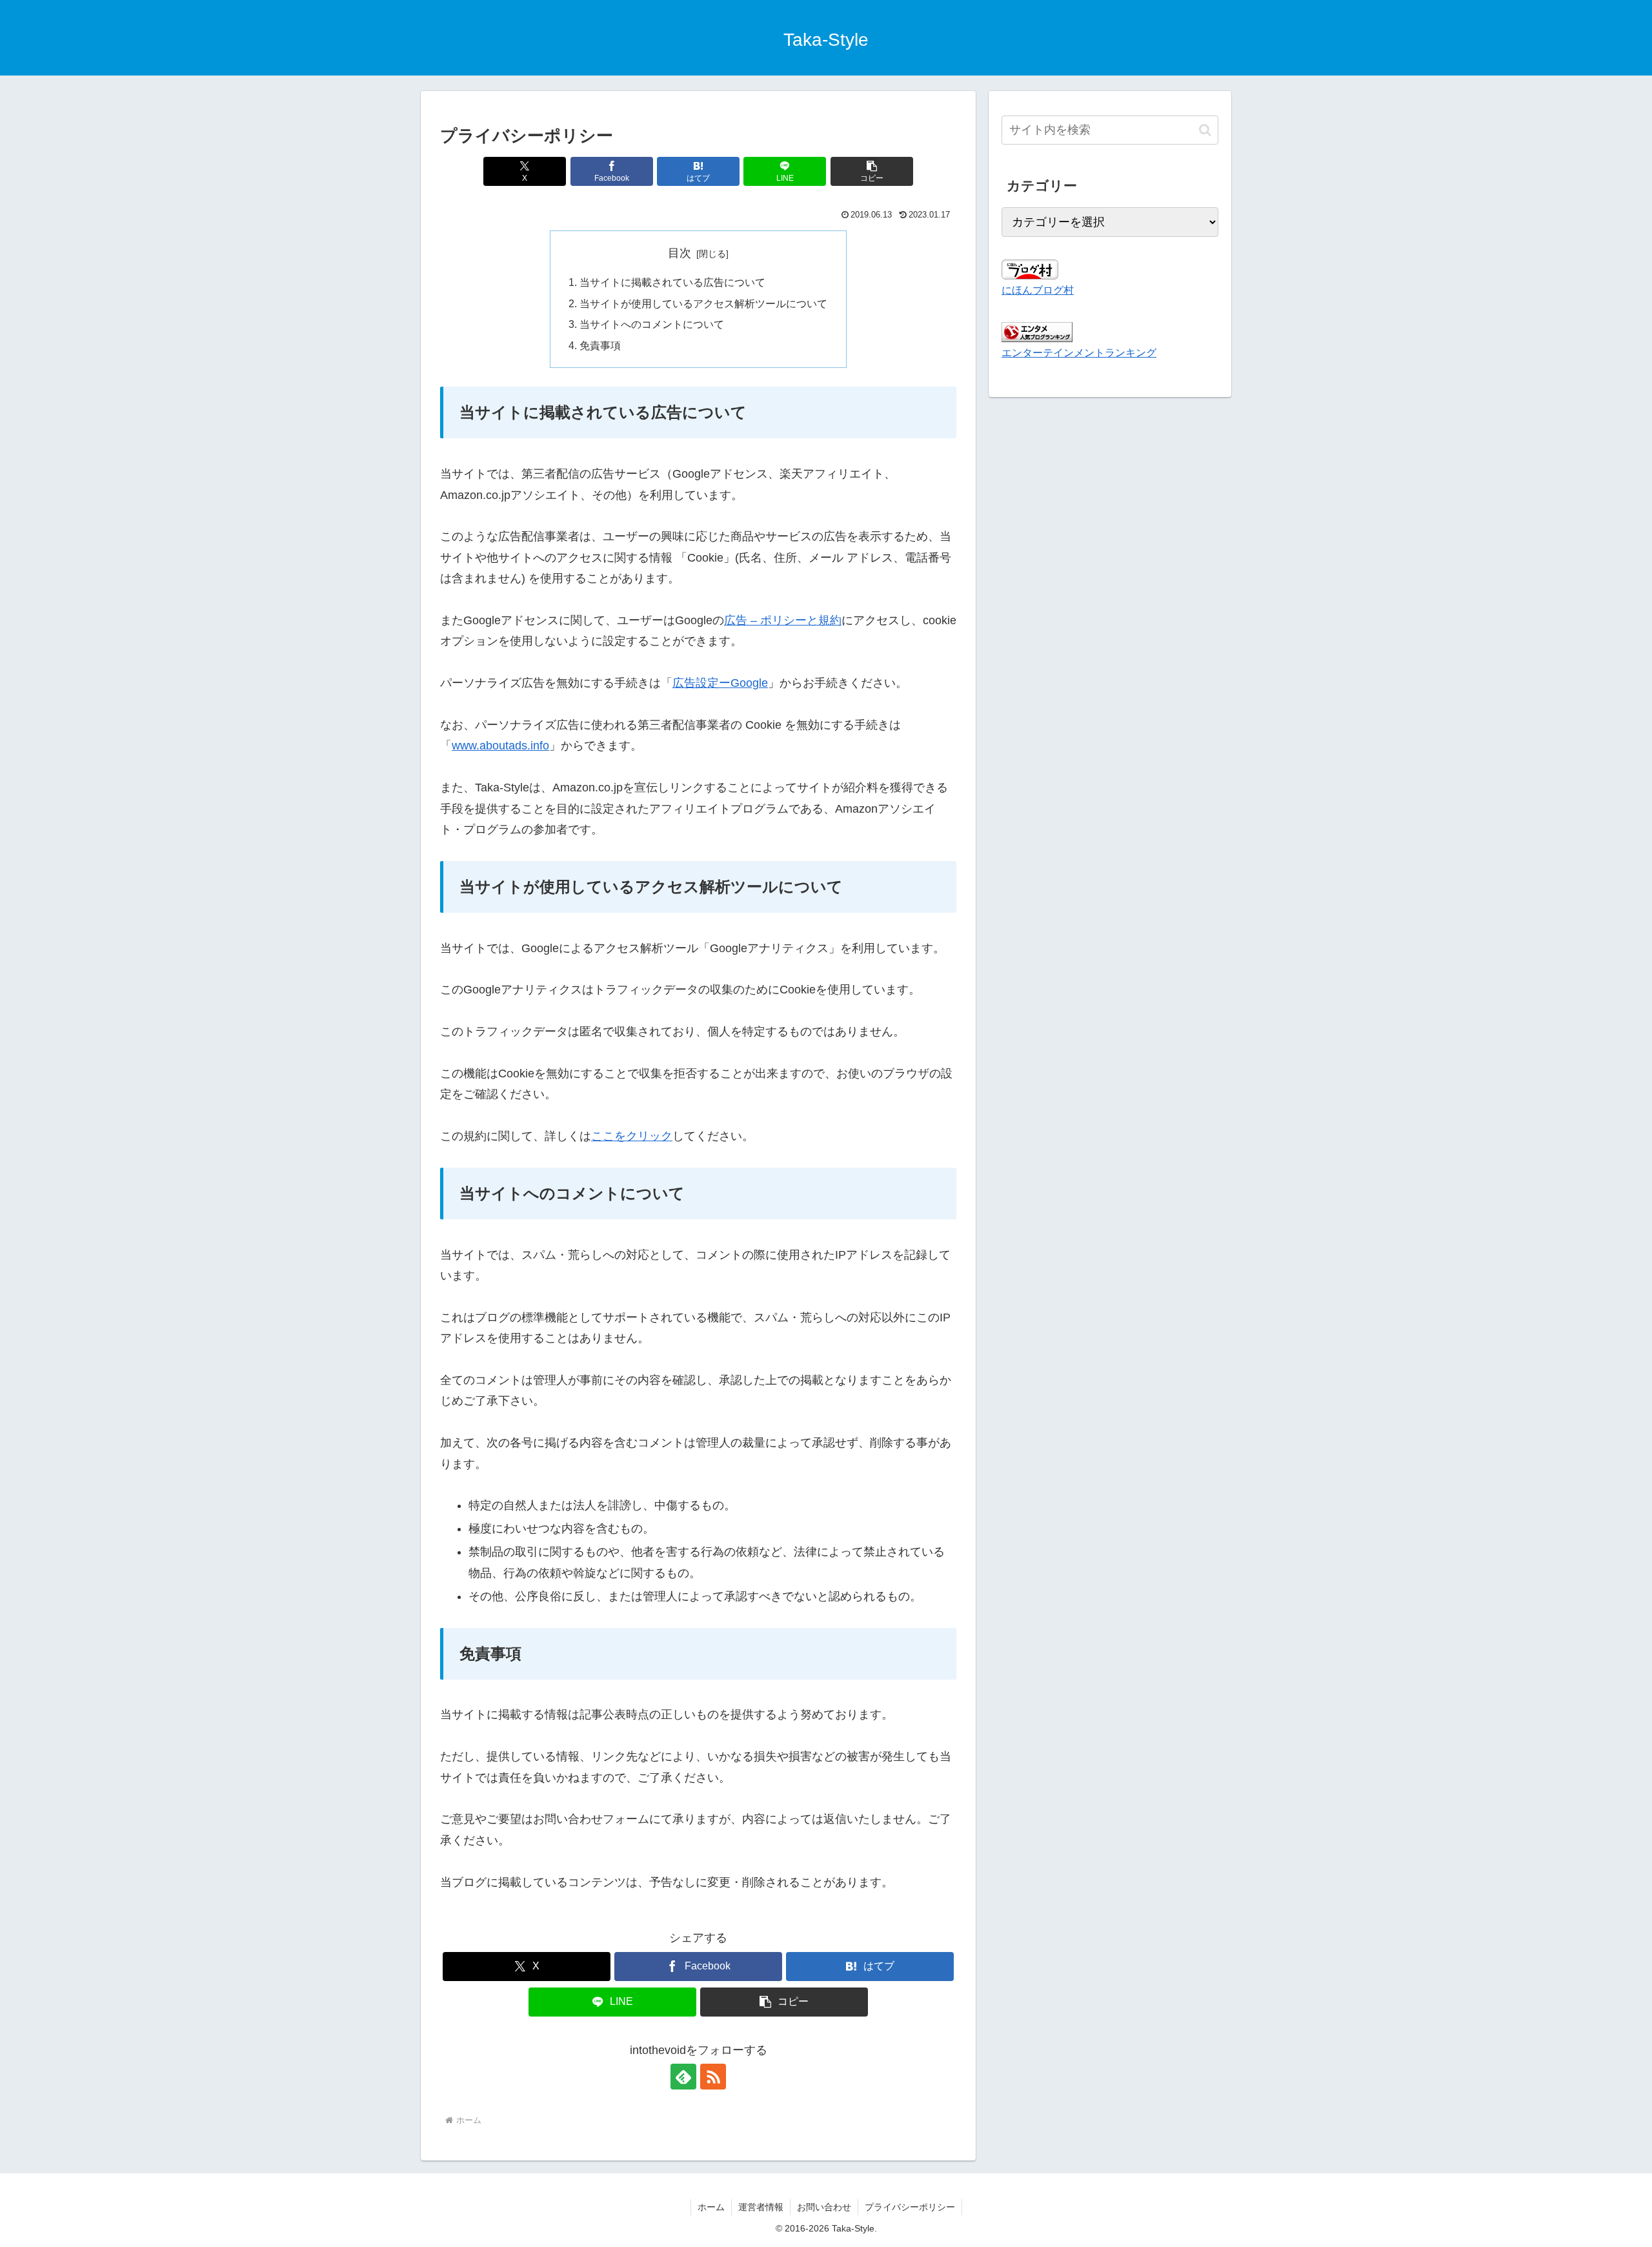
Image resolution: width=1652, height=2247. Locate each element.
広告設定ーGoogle (720, 683)
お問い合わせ (824, 2207)
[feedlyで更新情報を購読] (683, 2077)
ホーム (711, 2207)
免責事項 (600, 345)
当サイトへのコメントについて (652, 324)
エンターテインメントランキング (1079, 352)
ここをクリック (632, 1136)
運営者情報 (761, 2207)
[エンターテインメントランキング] (1037, 332)
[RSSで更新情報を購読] (713, 2077)
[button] (872, 171)
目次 (680, 253)
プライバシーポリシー (910, 2207)
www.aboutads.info (500, 746)
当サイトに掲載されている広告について (672, 282)
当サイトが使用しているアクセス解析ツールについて (703, 303)
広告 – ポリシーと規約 (783, 620)
